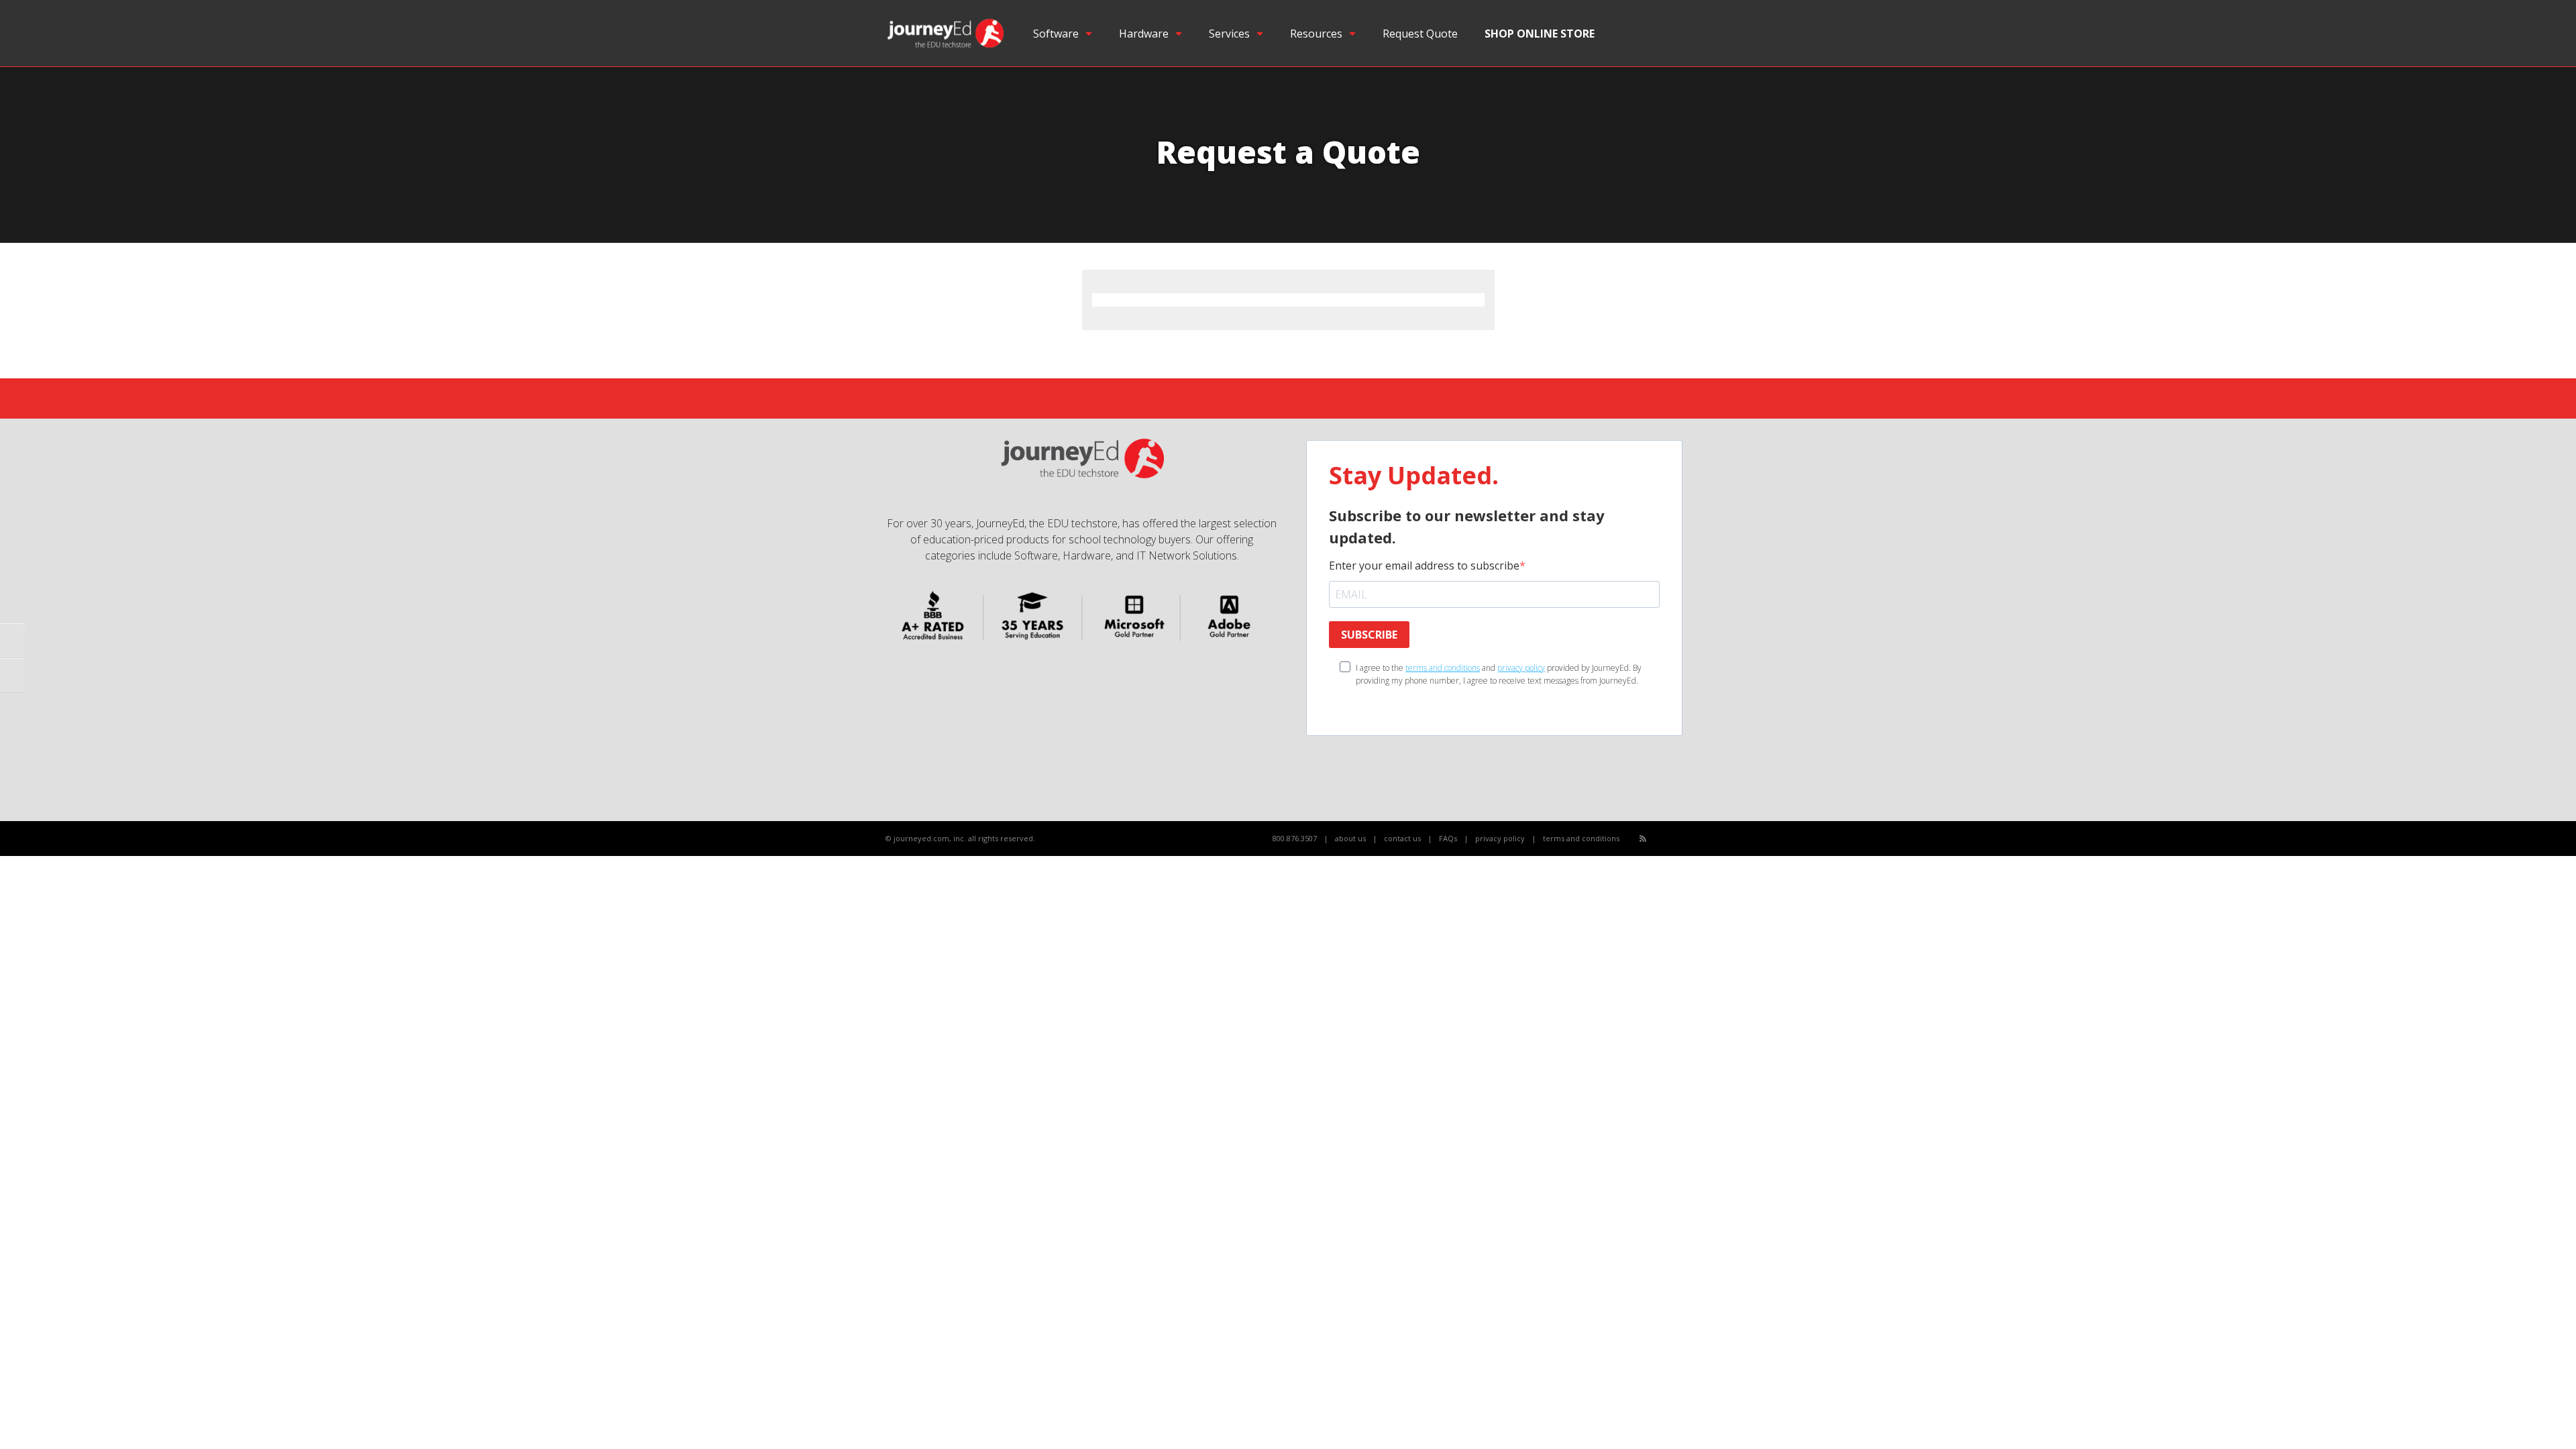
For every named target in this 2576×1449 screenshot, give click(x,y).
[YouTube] (1673, 839)
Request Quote (1420, 34)
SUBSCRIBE (1369, 635)
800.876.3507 (1295, 838)
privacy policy (1521, 668)
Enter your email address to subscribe (1424, 566)
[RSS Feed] (1643, 838)
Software (1056, 34)
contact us (1402, 838)
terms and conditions (1443, 668)
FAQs (1448, 838)
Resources (1316, 34)
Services (1229, 34)
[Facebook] (1658, 839)
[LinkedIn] (1687, 839)
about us (1350, 838)
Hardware (1144, 34)
